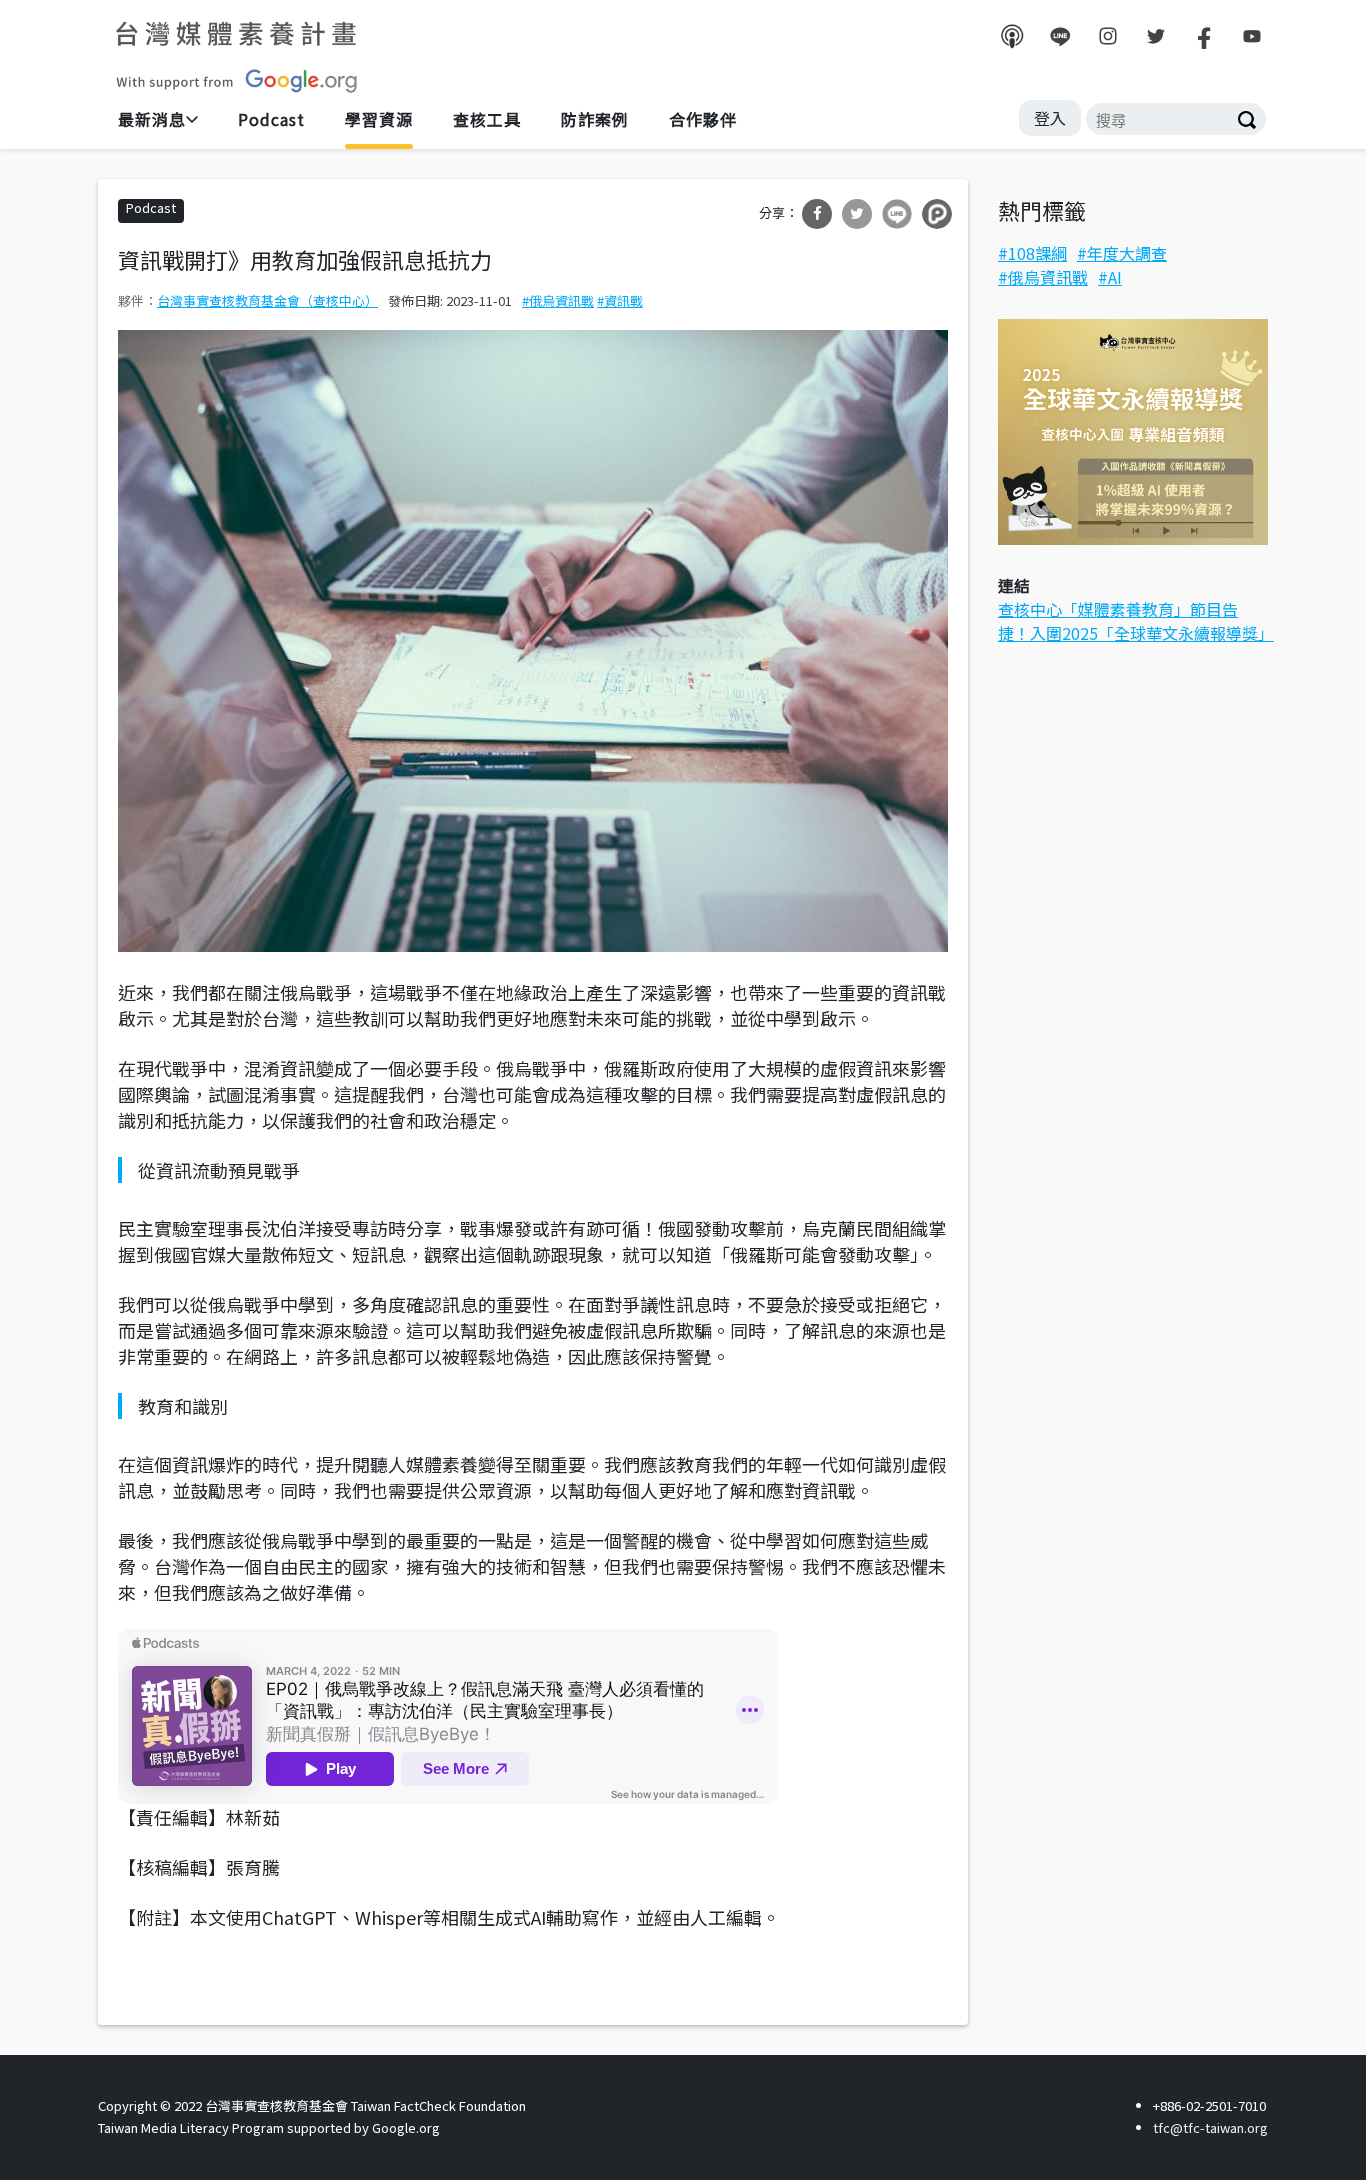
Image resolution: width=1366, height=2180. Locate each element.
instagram (1108, 36)
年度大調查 (1127, 253)
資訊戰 (623, 300)
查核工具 (487, 119)
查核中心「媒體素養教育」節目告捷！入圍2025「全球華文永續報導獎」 (1136, 621)
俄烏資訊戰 (561, 300)
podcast (1012, 36)
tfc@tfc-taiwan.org (1210, 2127)
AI (1115, 277)
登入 (1050, 118)
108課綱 (1037, 253)
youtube (1252, 36)
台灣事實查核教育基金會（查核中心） (267, 300)
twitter (1156, 36)
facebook (1204, 36)
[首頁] (238, 56)
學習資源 (379, 119)
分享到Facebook (817, 214)
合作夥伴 (703, 119)
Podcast (271, 119)
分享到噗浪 (937, 214)
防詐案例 (595, 119)
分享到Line (897, 214)
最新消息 (152, 119)
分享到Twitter (857, 214)
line (1060, 36)
